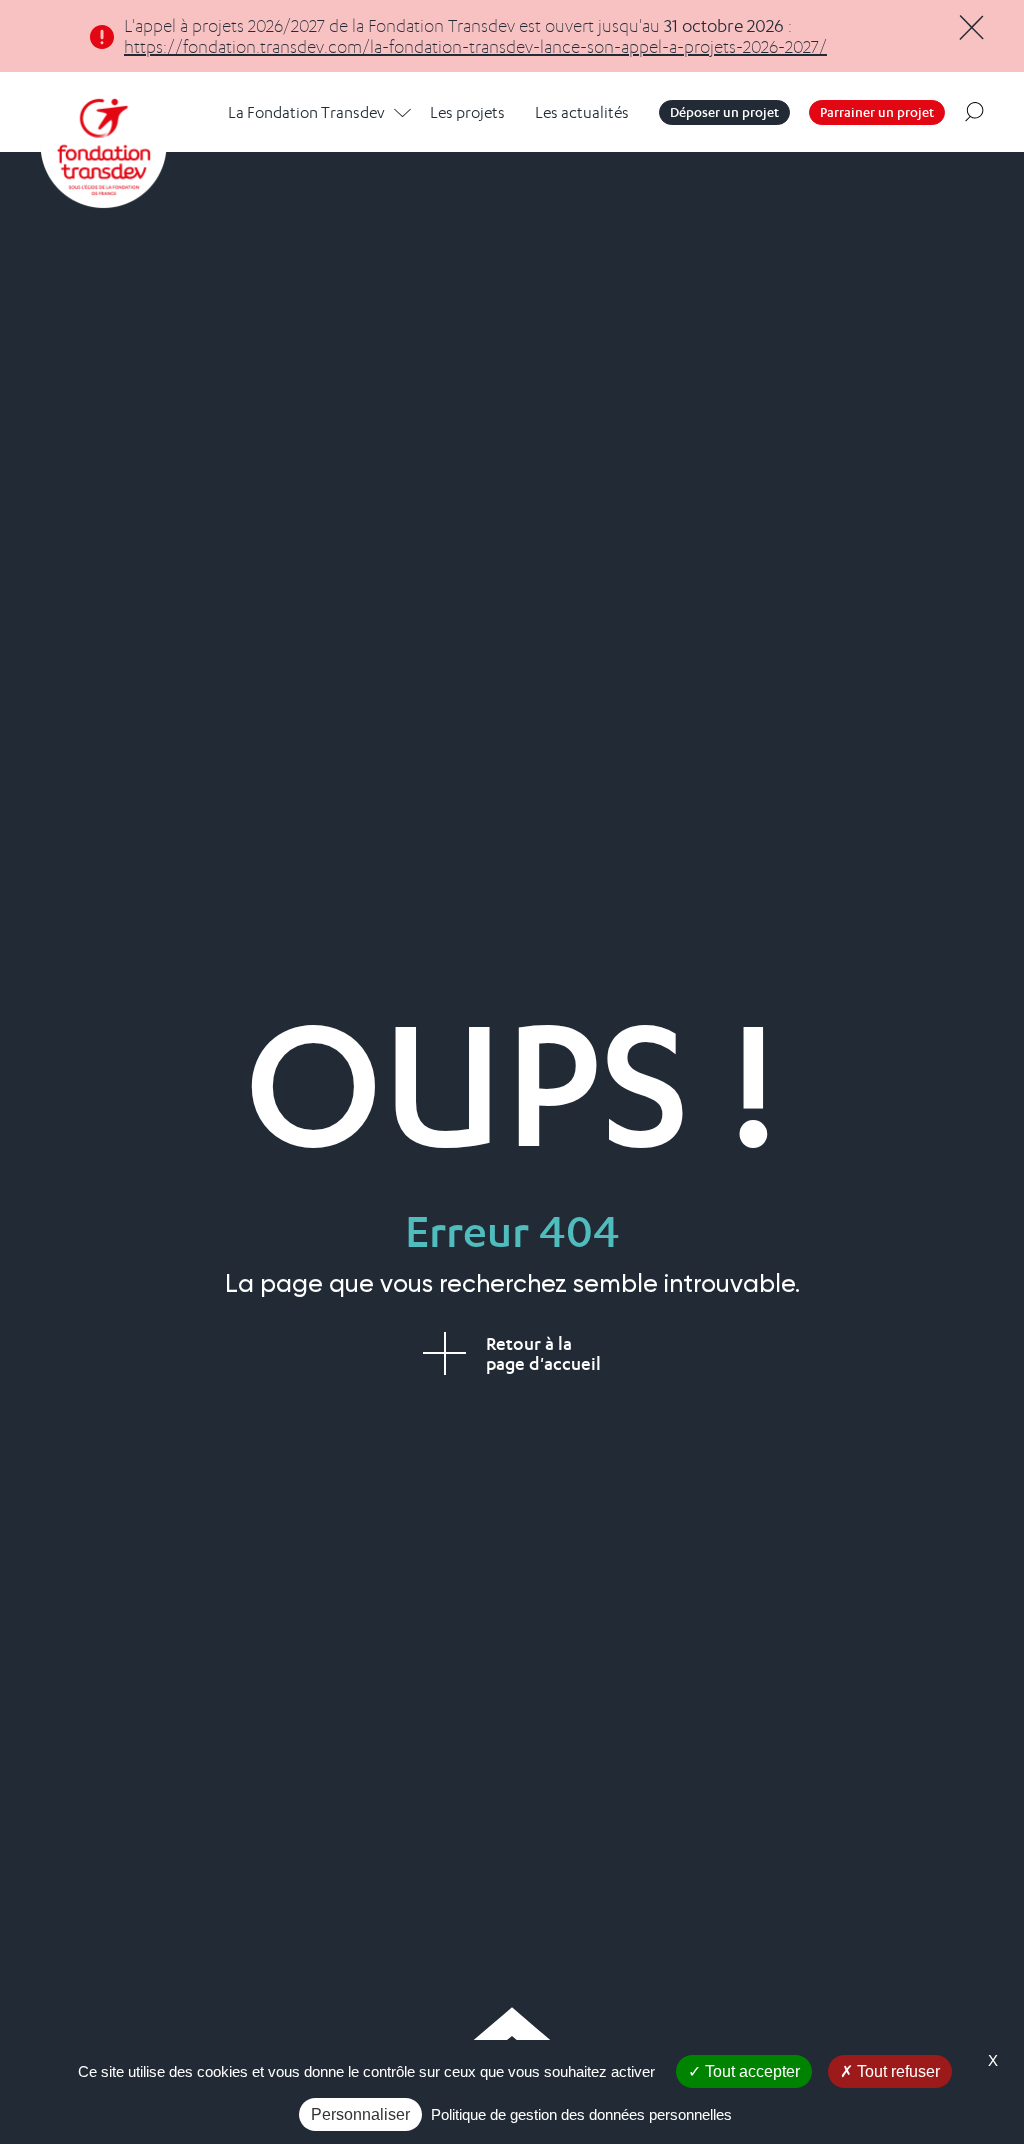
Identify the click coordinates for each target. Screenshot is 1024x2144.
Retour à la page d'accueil (543, 1353)
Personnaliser (360, 2114)
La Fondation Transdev (306, 112)
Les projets (467, 112)
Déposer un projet (724, 112)
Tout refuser (896, 2071)
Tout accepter (750, 2071)
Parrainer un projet (877, 112)
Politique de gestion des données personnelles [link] (581, 2114)
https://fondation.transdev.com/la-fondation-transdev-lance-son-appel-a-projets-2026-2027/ (475, 46)
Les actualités (582, 112)
